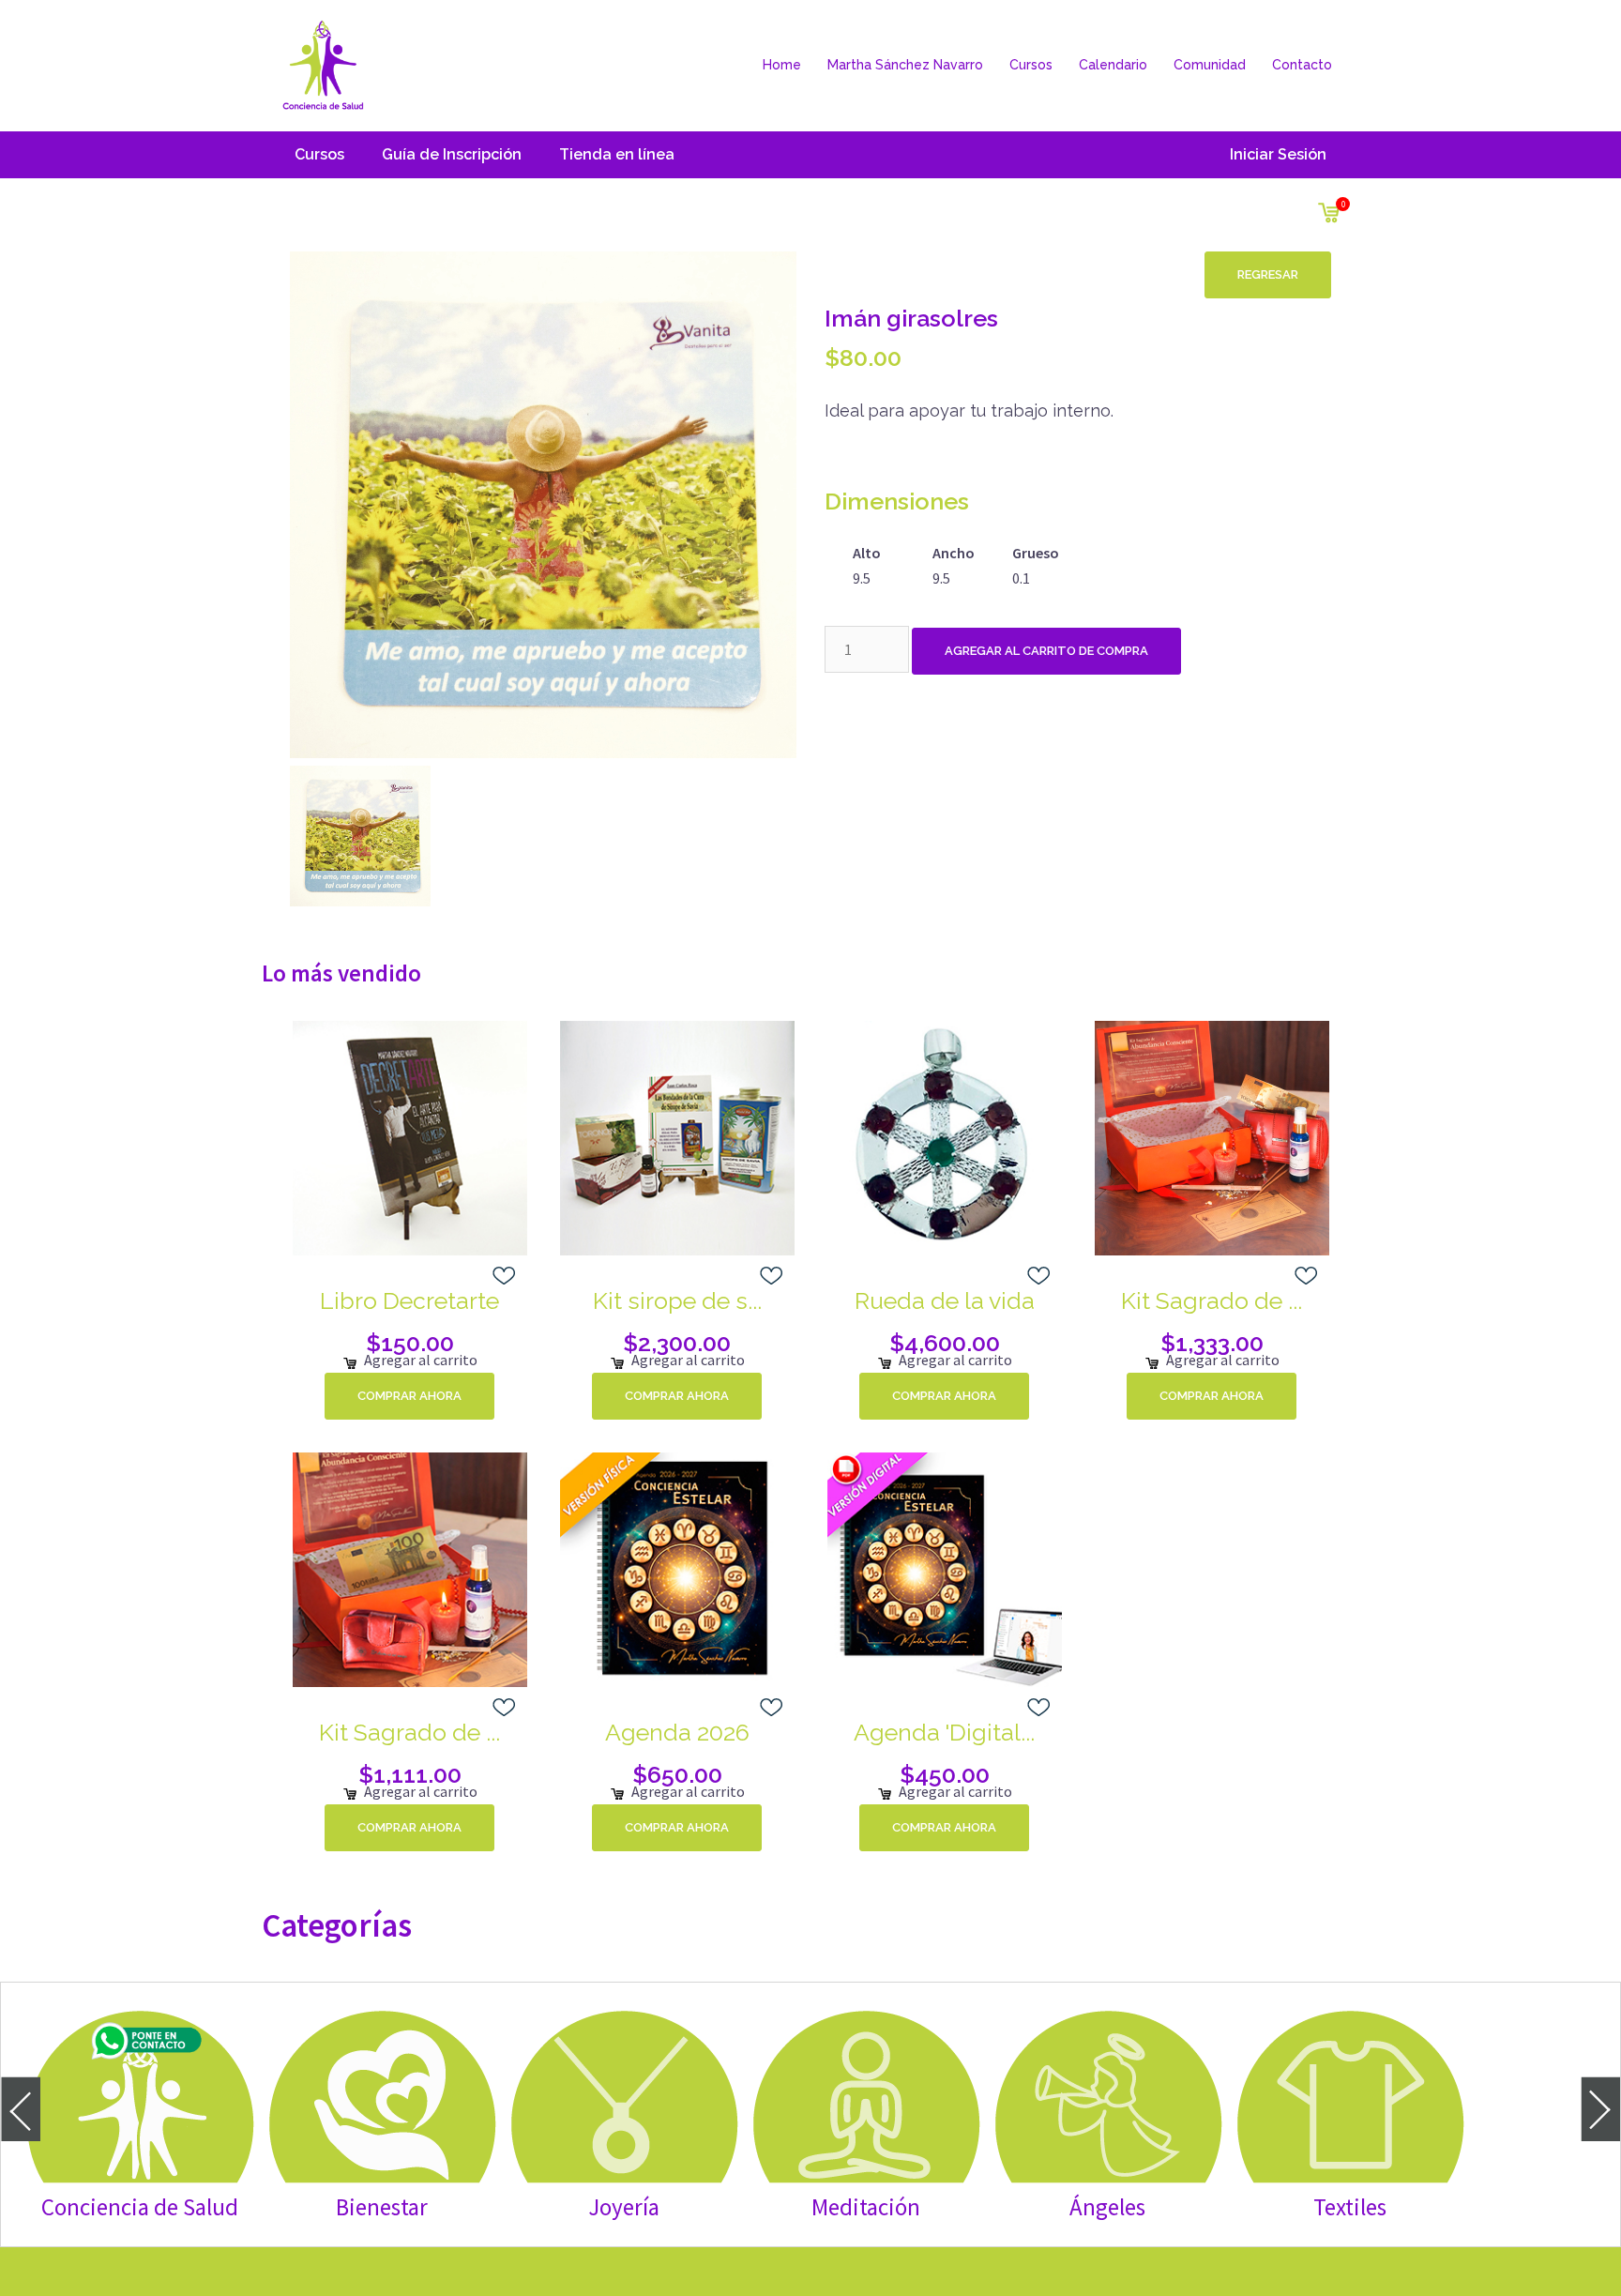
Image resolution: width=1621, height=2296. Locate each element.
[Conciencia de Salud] (323, 64)
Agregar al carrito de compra (1046, 651)
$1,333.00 (1212, 1343)
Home (782, 65)
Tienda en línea (617, 154)
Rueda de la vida (945, 1300)
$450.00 (945, 1774)
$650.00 (677, 1774)
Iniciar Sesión (1278, 154)
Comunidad (1210, 65)
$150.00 (410, 1343)
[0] (1329, 209)
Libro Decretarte (409, 1300)
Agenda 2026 (677, 1732)
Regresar (1268, 274)
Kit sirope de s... (677, 1300)
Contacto (1302, 65)
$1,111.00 (410, 1774)
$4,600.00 (945, 1343)
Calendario (1113, 65)
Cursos (1031, 65)
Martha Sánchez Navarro (905, 65)
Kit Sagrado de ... (1212, 1300)
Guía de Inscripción (452, 154)
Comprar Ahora (409, 1396)
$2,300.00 (677, 1343)
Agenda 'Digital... (944, 1732)
